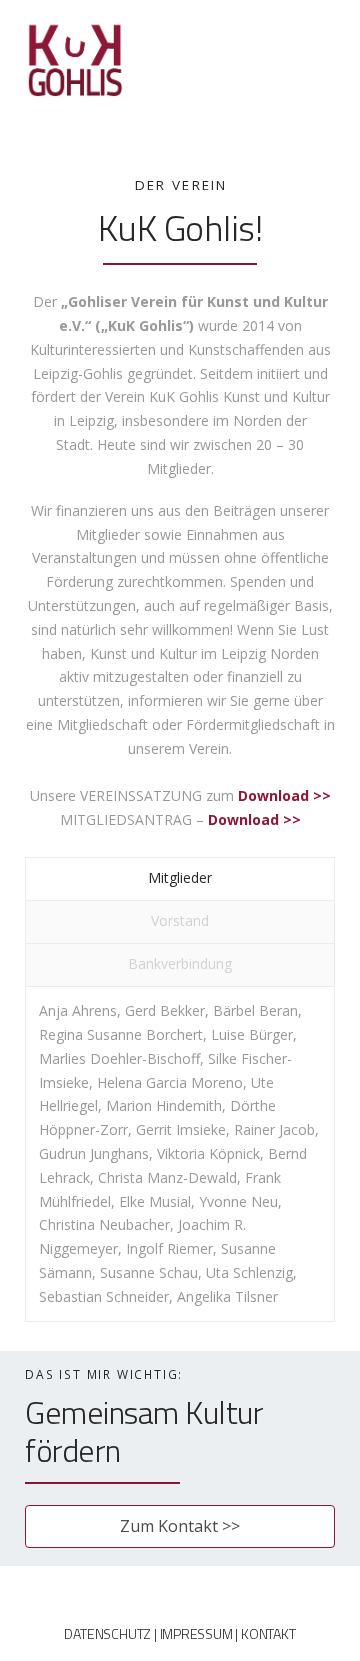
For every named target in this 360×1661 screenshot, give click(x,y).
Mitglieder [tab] (180, 877)
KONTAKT (268, 1633)
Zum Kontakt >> (180, 1526)
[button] (325, 12)
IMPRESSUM (196, 1633)
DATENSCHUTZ (107, 1633)
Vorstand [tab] (180, 920)
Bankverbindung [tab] (180, 963)
